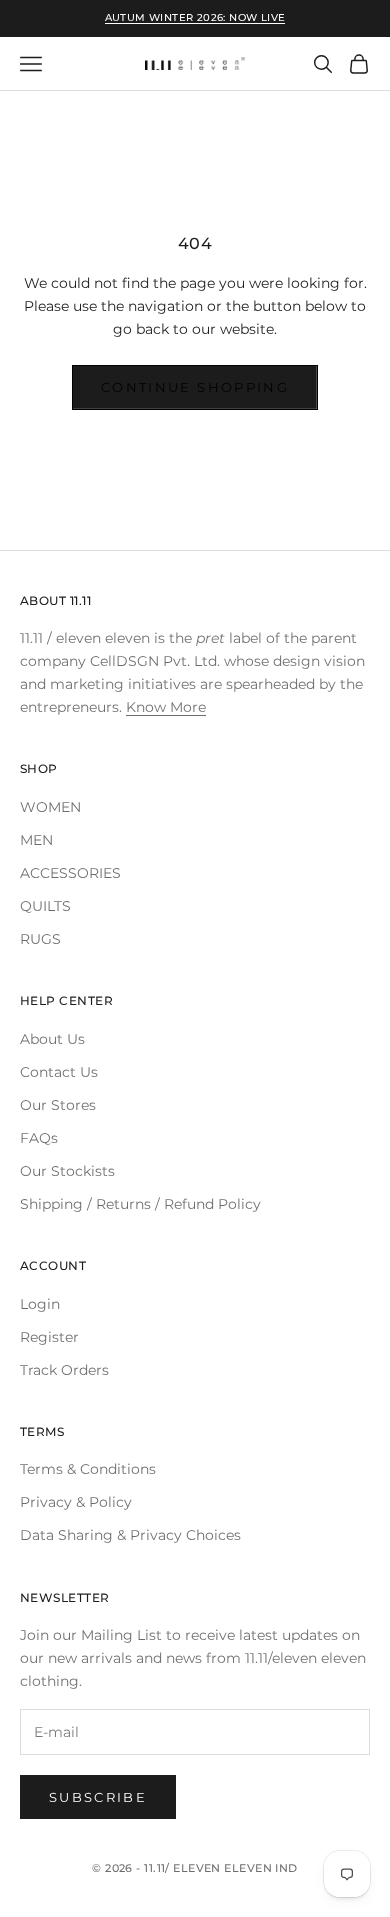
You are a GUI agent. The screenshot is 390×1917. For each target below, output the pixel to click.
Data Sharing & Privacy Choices (130, 1535)
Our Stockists (67, 1171)
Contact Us (59, 1072)
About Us (52, 1039)
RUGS (40, 939)
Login (40, 1304)
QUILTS (45, 906)
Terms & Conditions (88, 1469)
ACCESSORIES (70, 873)
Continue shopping (195, 387)
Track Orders (64, 1370)
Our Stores (58, 1105)
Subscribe (98, 1797)
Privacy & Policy (76, 1502)
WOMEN (50, 807)
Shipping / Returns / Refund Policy (140, 1204)
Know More (166, 707)
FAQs (39, 1138)
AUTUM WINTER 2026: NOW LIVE (195, 17)
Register (49, 1337)
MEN (36, 840)
